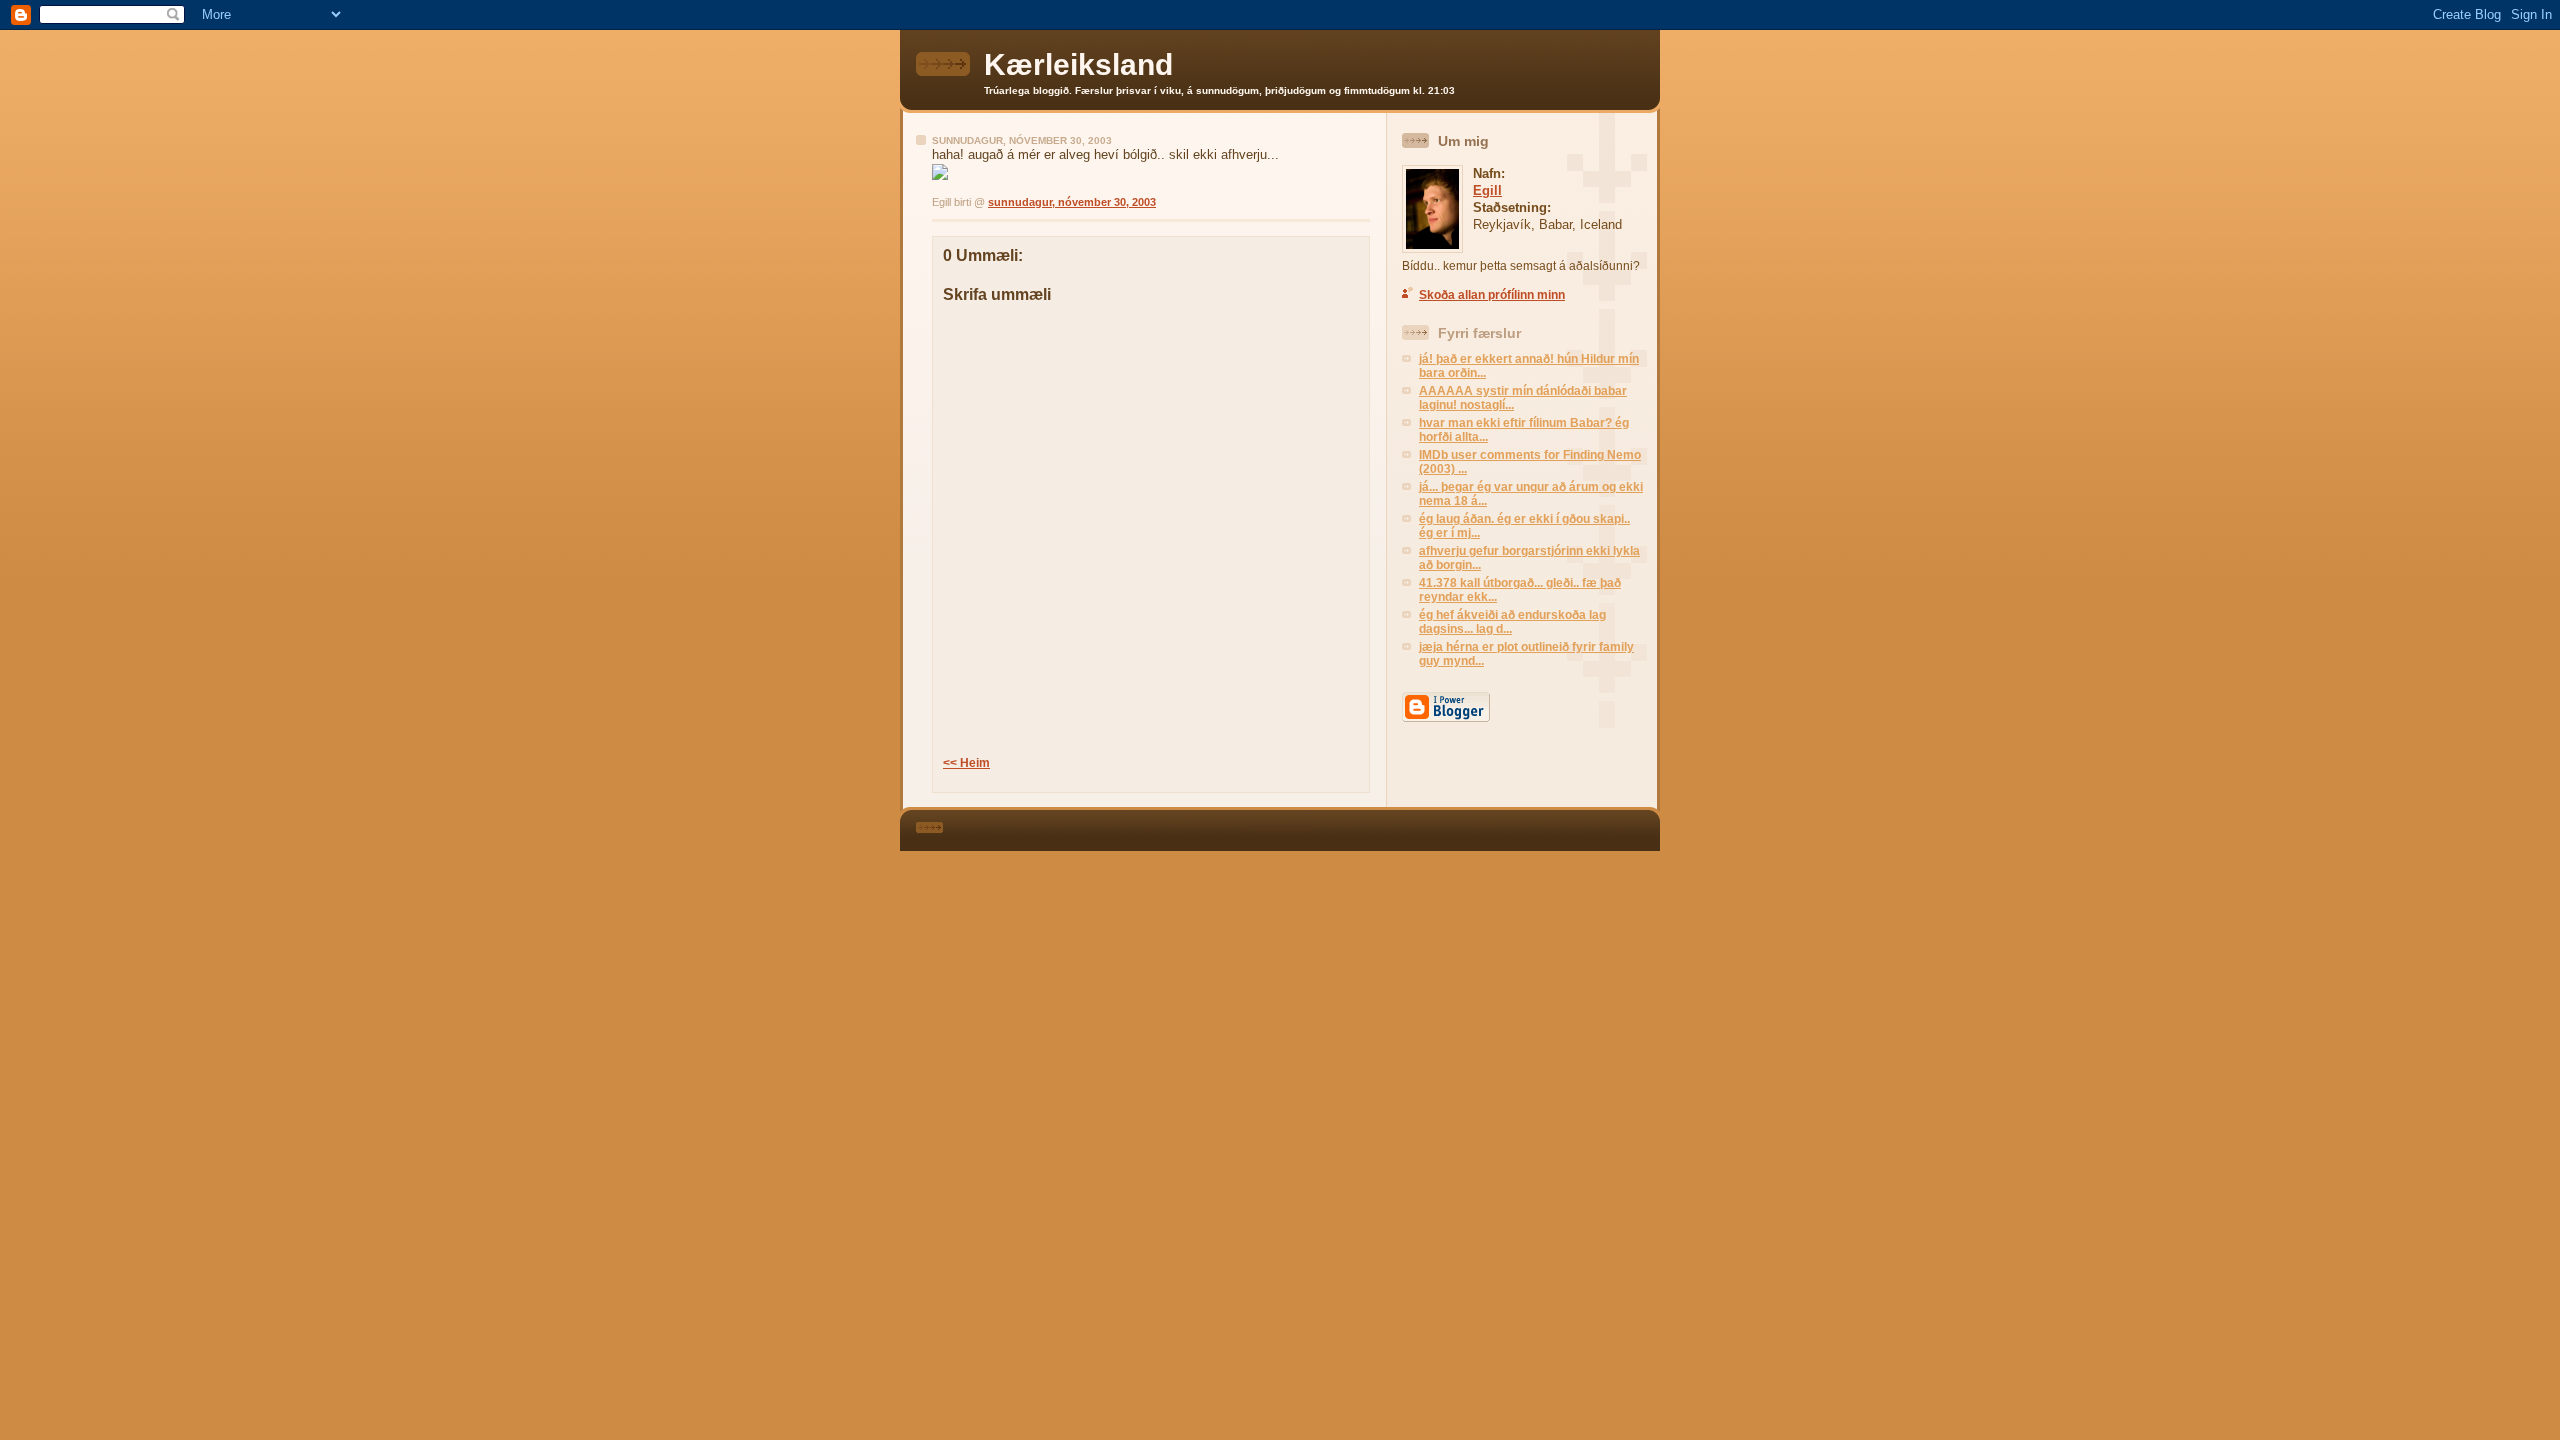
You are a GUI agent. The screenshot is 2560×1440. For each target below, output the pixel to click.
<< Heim (966, 763)
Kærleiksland (1078, 64)
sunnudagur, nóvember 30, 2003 (1072, 202)
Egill (1487, 190)
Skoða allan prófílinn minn (1492, 295)
